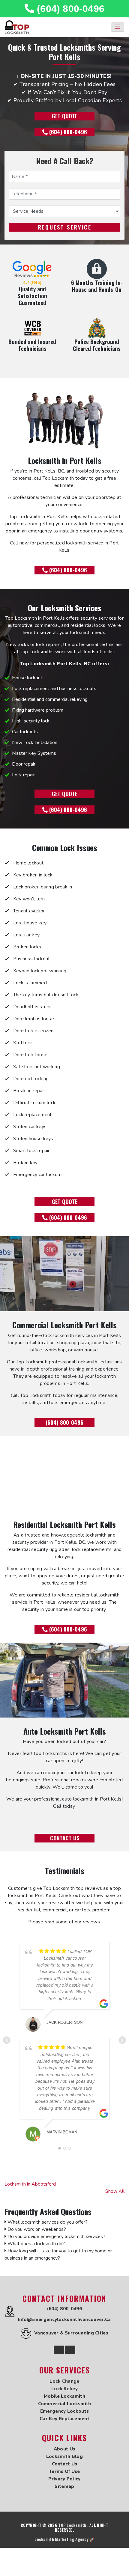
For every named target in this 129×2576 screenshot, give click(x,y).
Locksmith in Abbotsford (30, 2184)
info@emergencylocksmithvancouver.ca (64, 2320)
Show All (115, 2191)
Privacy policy (64, 2479)
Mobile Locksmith (64, 2396)
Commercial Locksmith (65, 2404)
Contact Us (65, 1838)
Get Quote (65, 116)
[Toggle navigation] (118, 27)
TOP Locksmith (72, 2525)
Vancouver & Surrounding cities (71, 2333)
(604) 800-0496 (69, 9)
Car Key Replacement (64, 2419)
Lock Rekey (64, 2389)
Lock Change (64, 2381)
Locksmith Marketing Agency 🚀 (64, 2539)
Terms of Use (64, 2471)
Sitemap (64, 2486)
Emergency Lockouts (64, 2411)
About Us (64, 2449)
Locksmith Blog (64, 2456)
